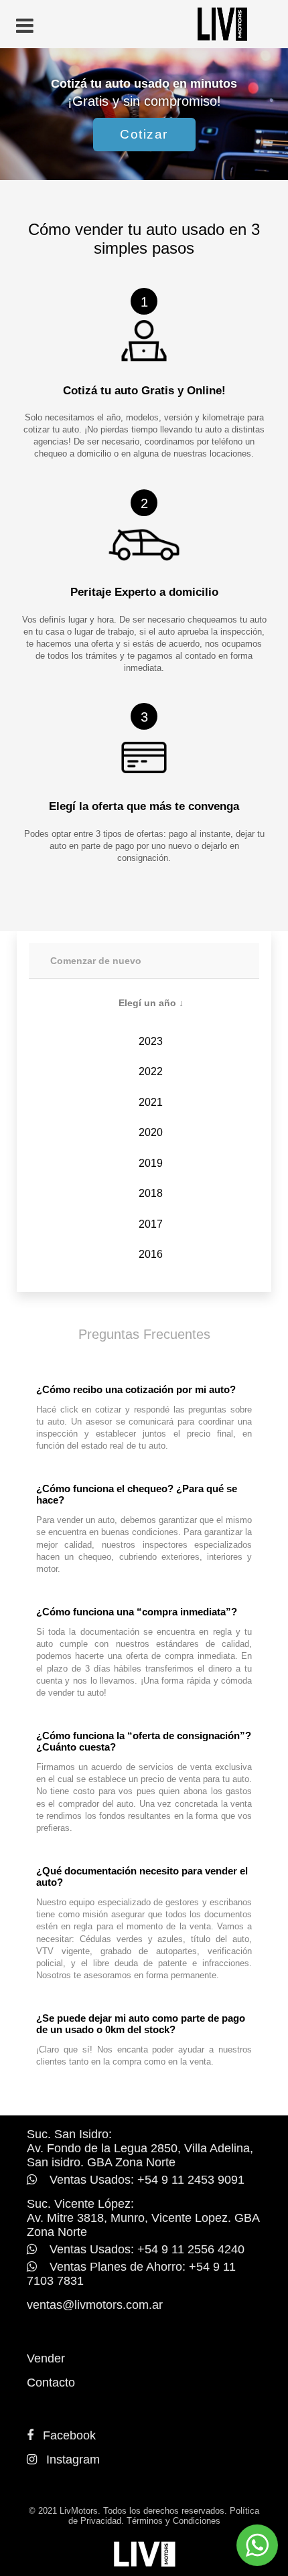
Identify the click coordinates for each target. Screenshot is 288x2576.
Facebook (69, 2435)
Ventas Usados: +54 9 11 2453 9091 (145, 2180)
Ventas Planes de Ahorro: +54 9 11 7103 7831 (131, 2274)
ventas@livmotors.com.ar (95, 2305)
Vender (46, 2358)
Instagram (73, 2460)
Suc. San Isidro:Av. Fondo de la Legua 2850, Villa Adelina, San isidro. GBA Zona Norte (140, 2148)
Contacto (51, 2383)
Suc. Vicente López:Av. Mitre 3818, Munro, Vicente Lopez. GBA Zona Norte (143, 2218)
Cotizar (144, 134)
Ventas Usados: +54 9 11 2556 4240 (145, 2249)
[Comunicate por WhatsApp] (257, 2545)
